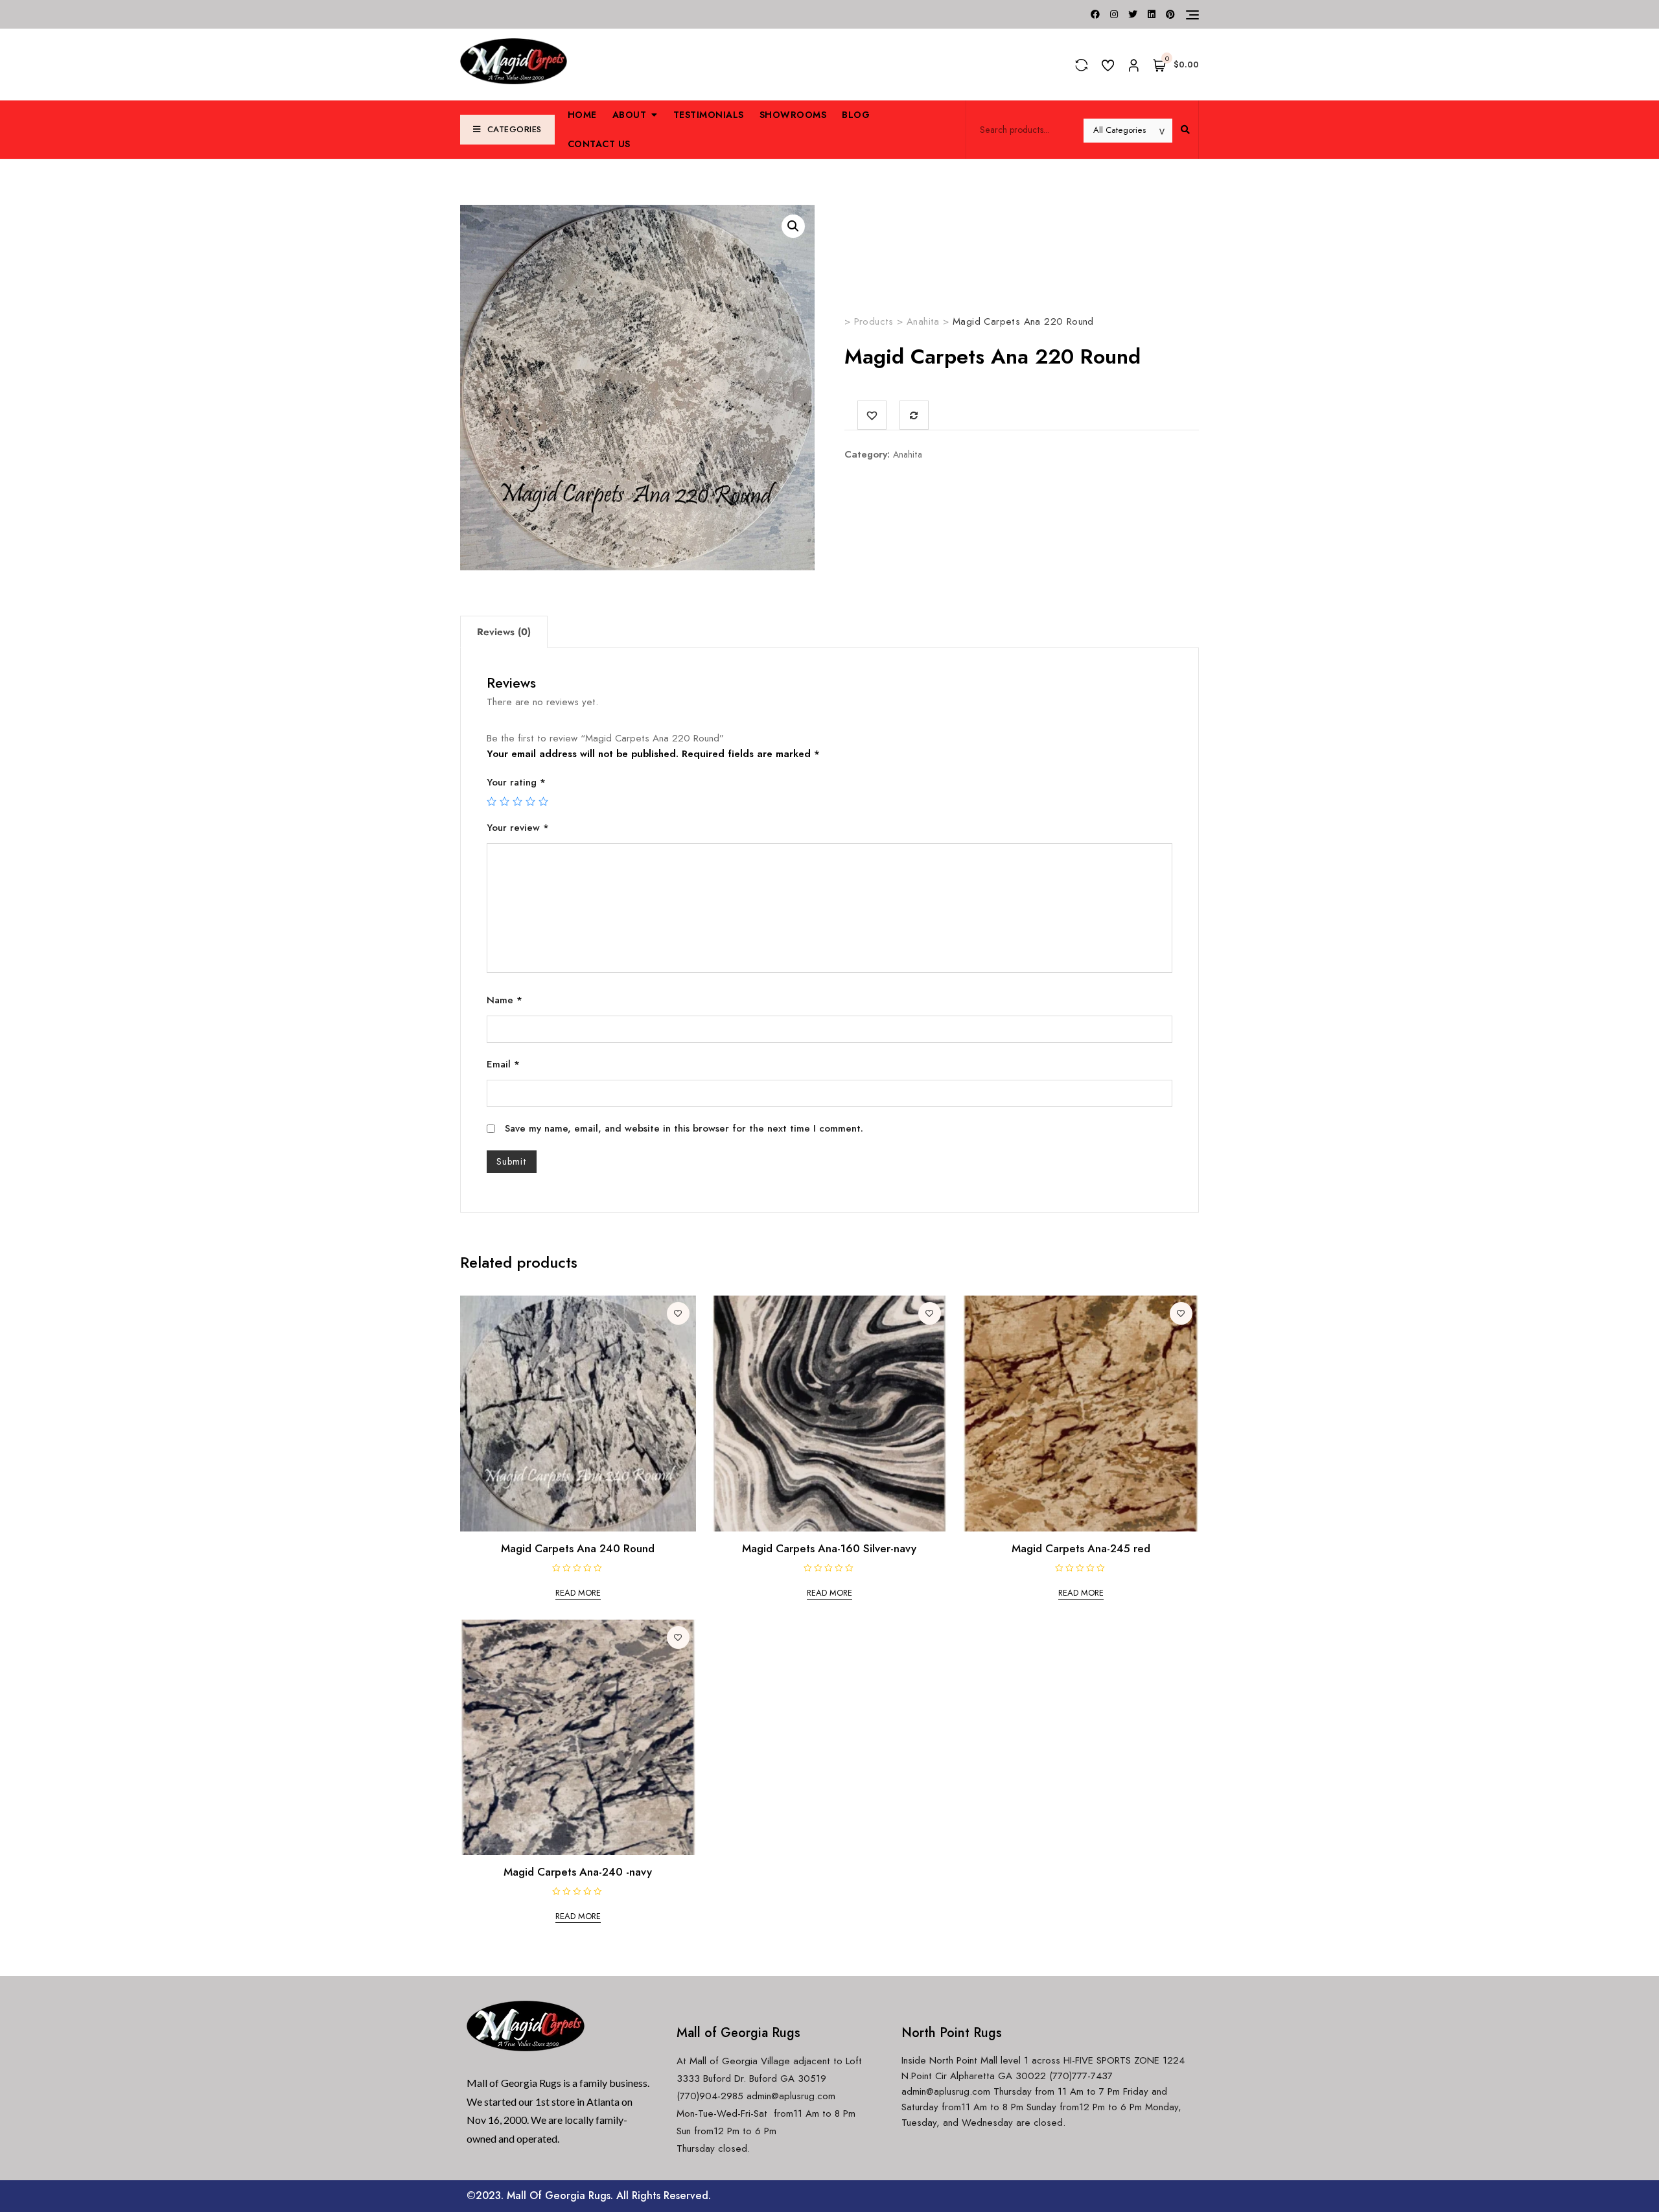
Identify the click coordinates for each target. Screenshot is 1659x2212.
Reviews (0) (504, 632)
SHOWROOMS (793, 115)
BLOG (856, 115)
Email (503, 1064)
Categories (515, 129)
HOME (582, 115)
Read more (578, 1593)
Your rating (516, 782)
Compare (914, 415)
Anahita (908, 454)
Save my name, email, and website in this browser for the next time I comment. (684, 1128)
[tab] (504, 632)
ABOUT (630, 115)
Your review (518, 828)
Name (505, 1000)
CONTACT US (599, 144)
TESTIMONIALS (709, 115)
